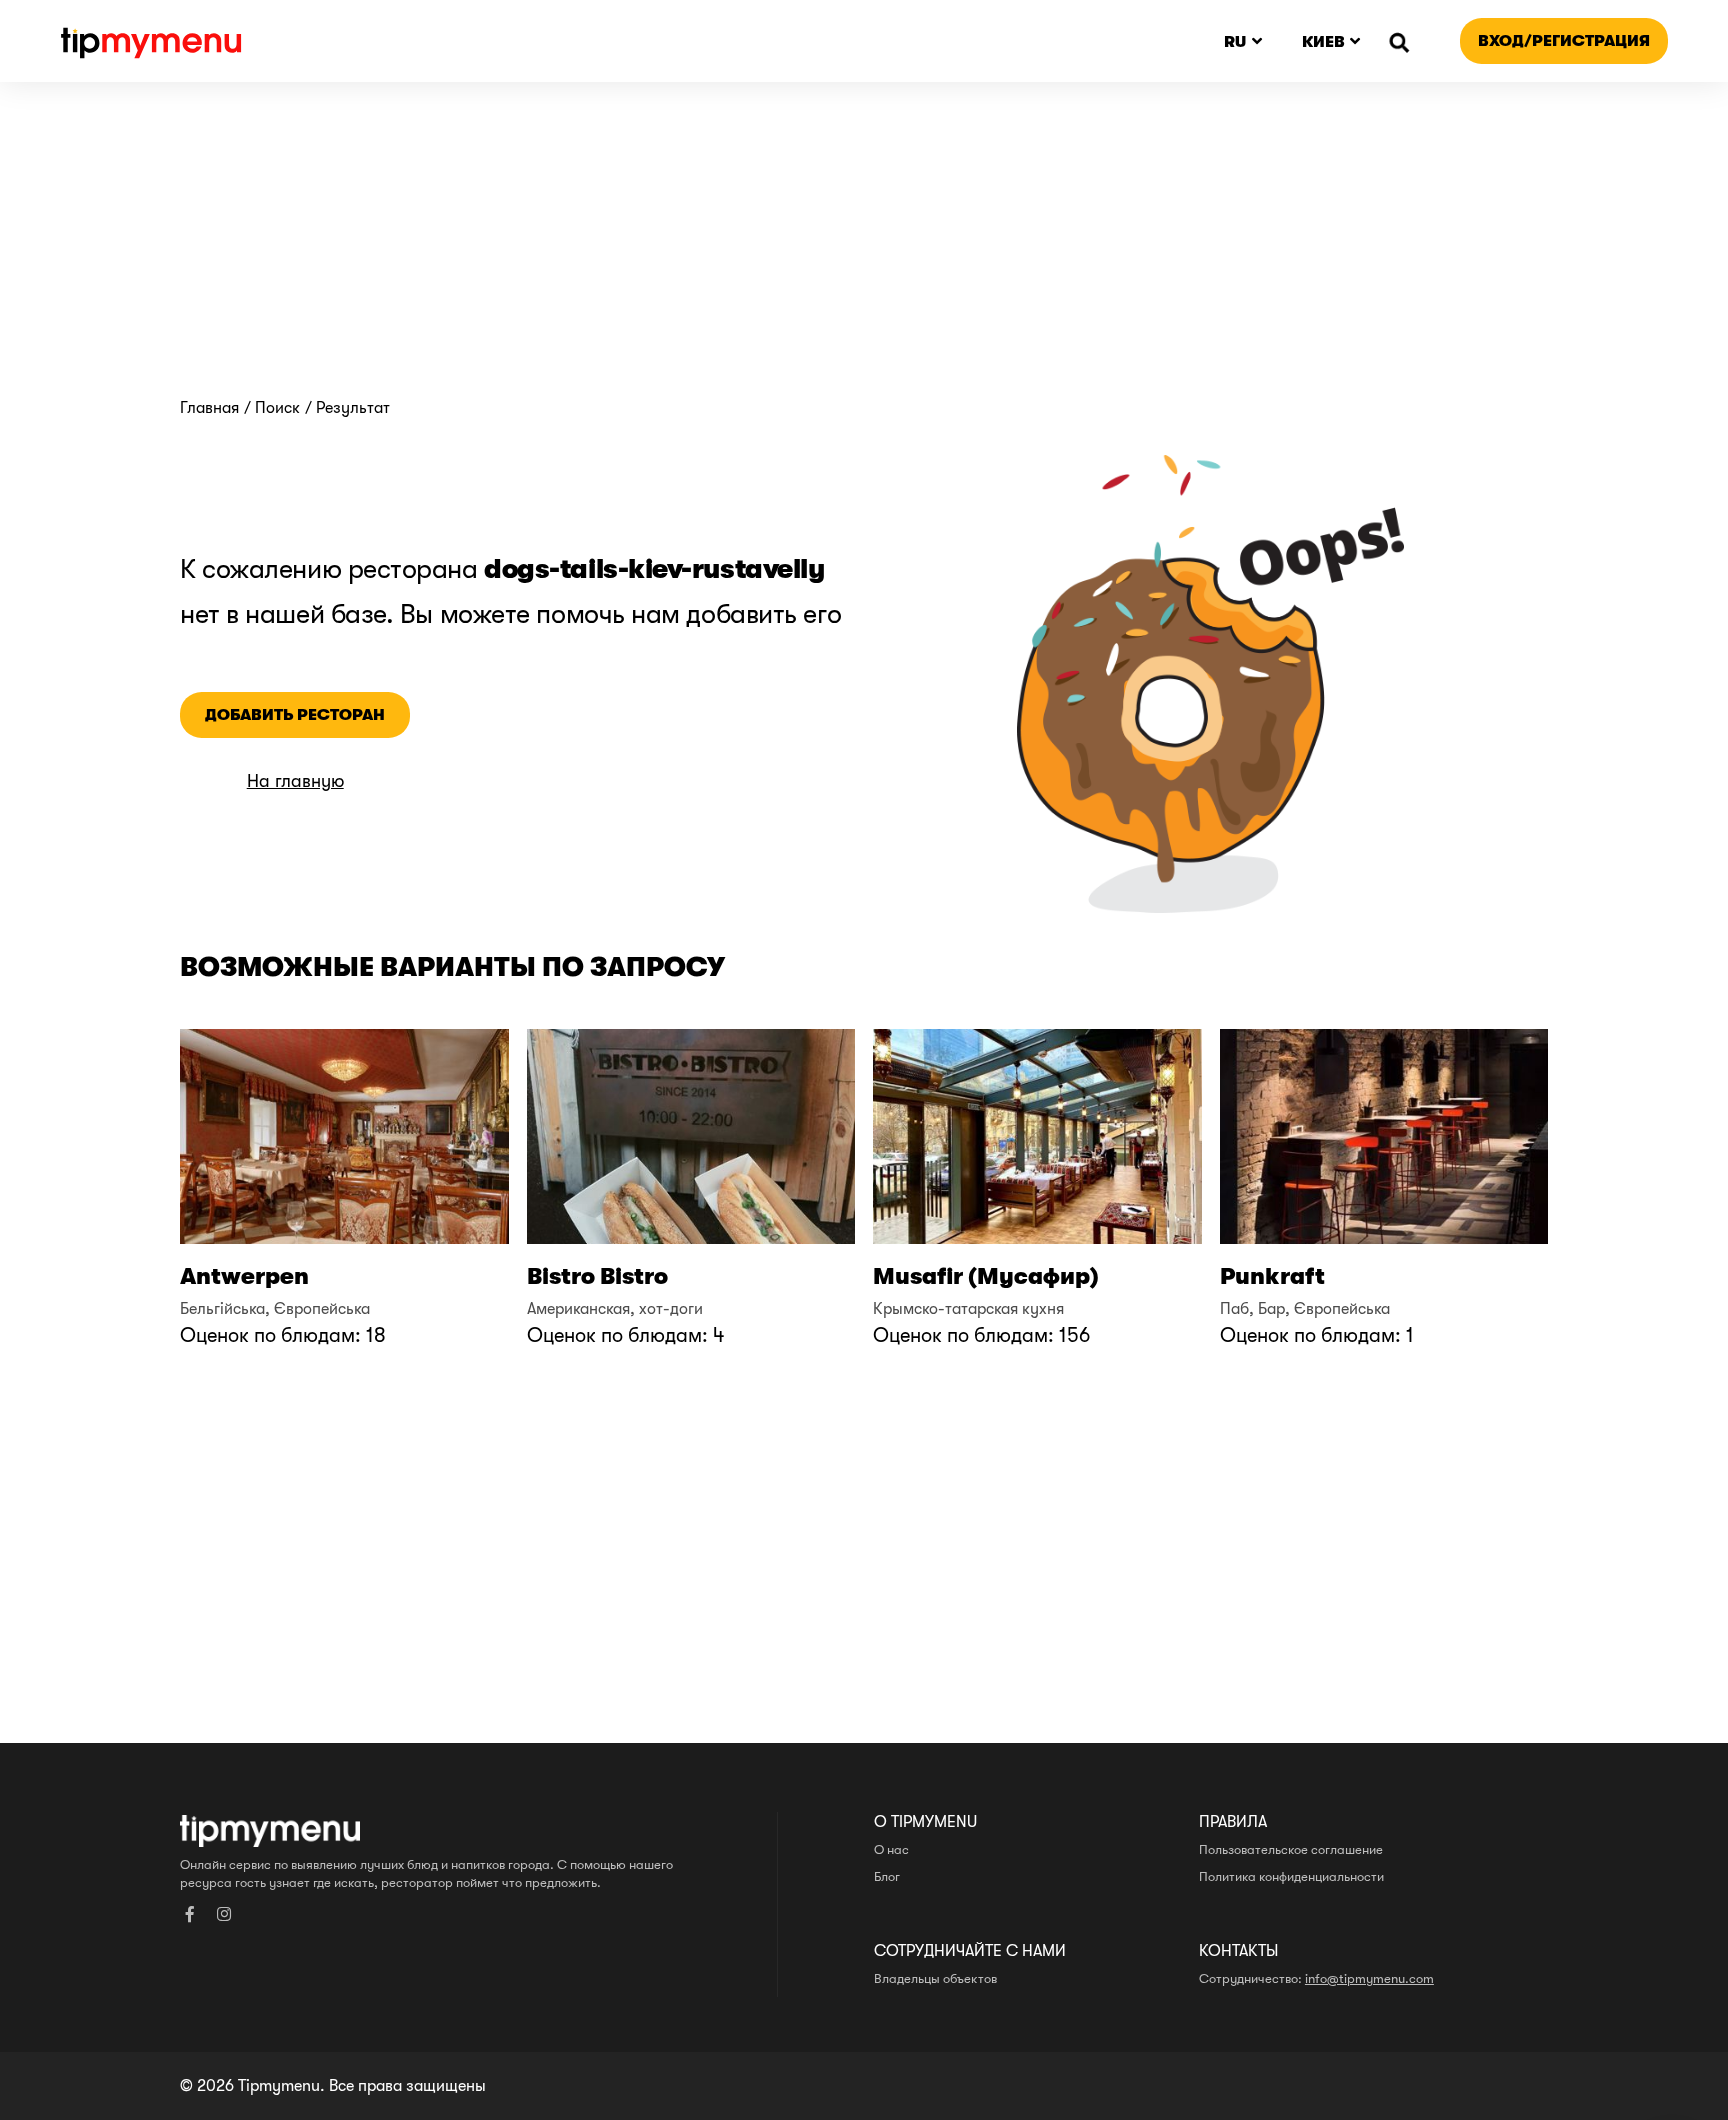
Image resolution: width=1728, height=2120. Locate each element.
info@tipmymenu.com (1369, 1979)
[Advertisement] (864, 249)
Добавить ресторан (295, 714)
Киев (1323, 41)
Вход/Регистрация (1564, 40)
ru (1235, 41)
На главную (295, 781)
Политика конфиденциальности (1291, 1877)
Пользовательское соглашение (1291, 1850)
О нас (891, 1850)
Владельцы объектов (935, 1979)
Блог (887, 1877)
